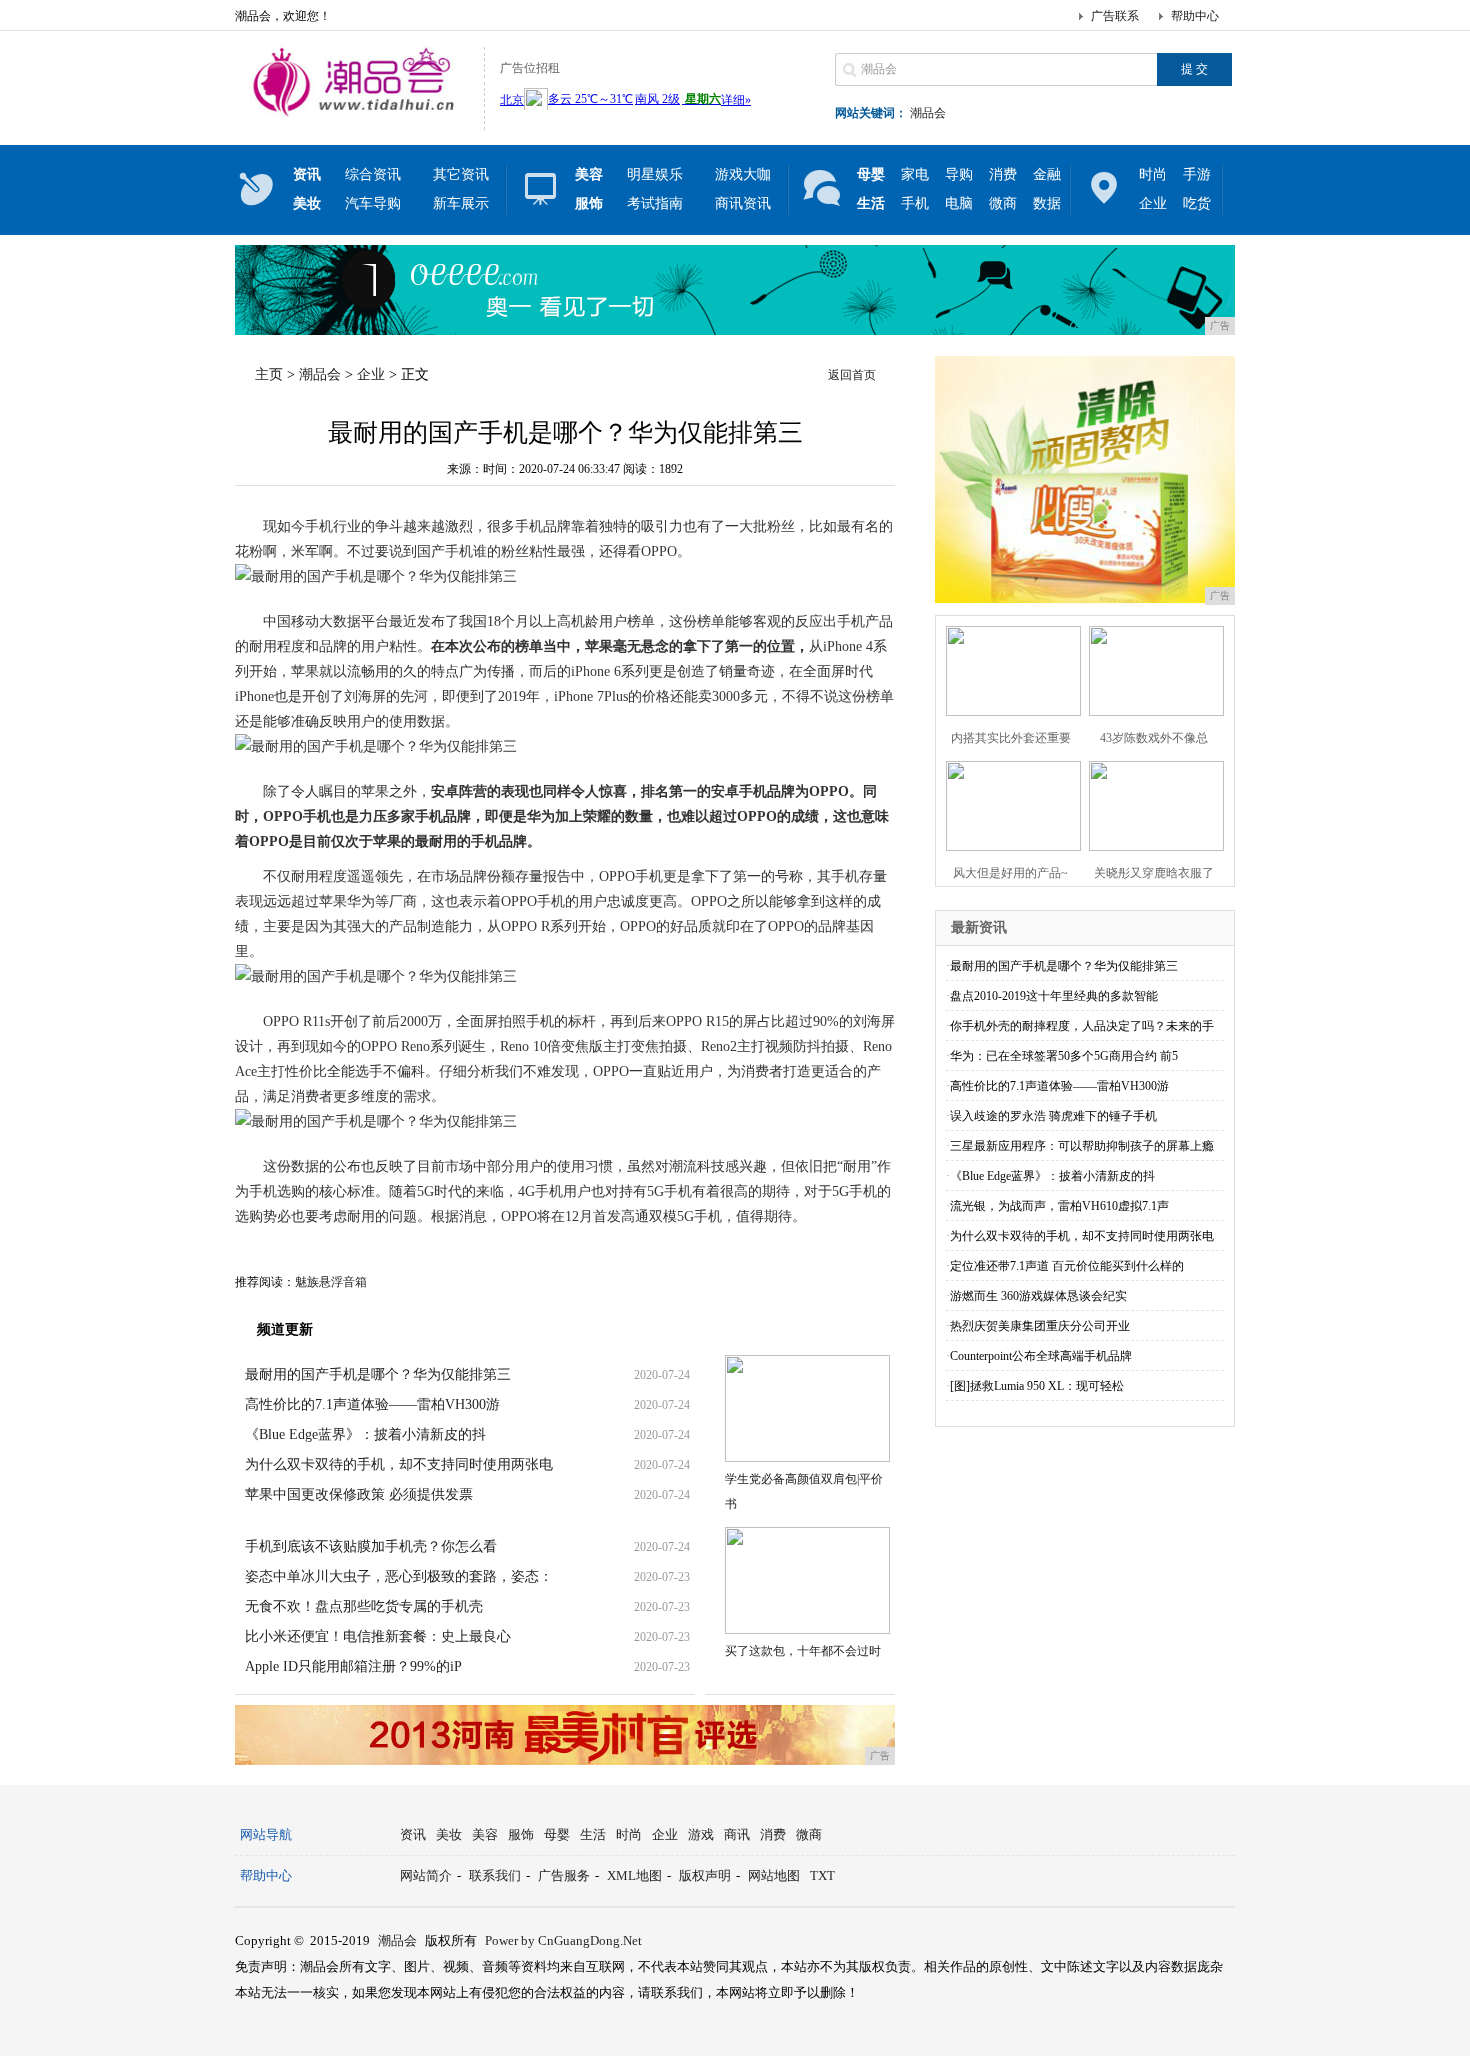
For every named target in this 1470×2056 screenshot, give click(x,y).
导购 (959, 174)
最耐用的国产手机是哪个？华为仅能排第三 (378, 1374)
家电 (915, 174)
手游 (1197, 174)
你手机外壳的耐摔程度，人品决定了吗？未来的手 (1082, 1026)
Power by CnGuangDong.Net (563, 1940)
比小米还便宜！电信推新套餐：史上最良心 (378, 1636)
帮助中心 (1195, 16)
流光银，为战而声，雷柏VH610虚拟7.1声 (1059, 1206)
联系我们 (495, 1875)
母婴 (557, 1834)
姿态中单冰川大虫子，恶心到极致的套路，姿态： (399, 1576)
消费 (1003, 174)
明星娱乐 (655, 174)
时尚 (1153, 174)
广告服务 (564, 1875)
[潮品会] (354, 114)
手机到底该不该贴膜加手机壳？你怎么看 (371, 1546)
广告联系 (1115, 16)
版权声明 (705, 1875)
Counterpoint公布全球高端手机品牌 (1041, 1356)
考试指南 (655, 203)
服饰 (521, 1834)
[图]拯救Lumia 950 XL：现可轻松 (1037, 1386)
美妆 (449, 1834)
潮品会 (928, 113)
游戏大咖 (743, 174)
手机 (915, 203)
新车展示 (461, 203)
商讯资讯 (743, 203)
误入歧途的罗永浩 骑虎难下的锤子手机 (1053, 1116)
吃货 (1197, 203)
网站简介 (426, 1875)
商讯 (737, 1834)
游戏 (701, 1834)
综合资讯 (373, 174)
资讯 (413, 1834)
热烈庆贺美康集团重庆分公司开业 (1040, 1326)
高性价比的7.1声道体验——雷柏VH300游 (372, 1404)
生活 (593, 1834)
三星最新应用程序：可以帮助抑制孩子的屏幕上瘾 (1082, 1146)
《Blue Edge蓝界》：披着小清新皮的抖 (365, 1434)
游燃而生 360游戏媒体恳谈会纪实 (1038, 1296)
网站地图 (774, 1875)
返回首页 (852, 375)
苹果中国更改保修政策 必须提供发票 (359, 1494)
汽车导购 (373, 203)
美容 (485, 1834)
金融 (1047, 174)
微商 (1003, 203)
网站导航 (266, 1834)
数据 (1047, 203)
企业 (1153, 203)
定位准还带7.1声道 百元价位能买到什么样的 (1067, 1266)
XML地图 (634, 1875)
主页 (269, 374)
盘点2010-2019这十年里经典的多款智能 (1054, 996)
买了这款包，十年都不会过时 (803, 1651)
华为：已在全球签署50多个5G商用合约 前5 (1064, 1056)
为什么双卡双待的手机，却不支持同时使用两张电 (399, 1464)
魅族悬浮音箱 (331, 1282)
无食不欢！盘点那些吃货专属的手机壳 (364, 1606)
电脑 (959, 203)
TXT (822, 1875)
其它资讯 (461, 174)
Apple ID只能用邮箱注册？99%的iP (353, 1666)
